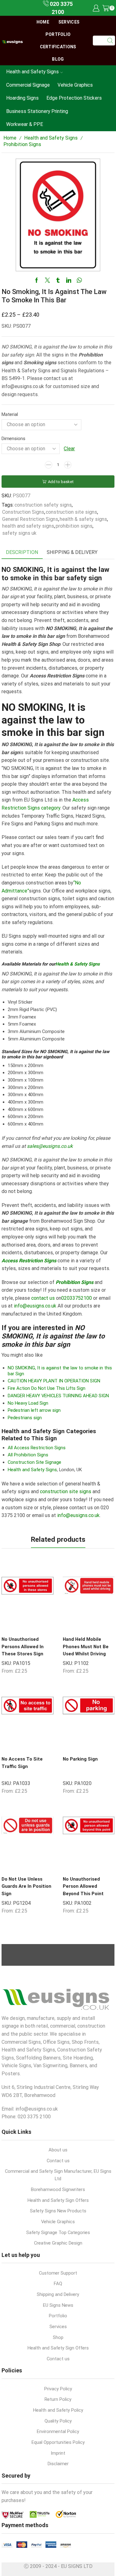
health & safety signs (83, 519)
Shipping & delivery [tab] (72, 552)
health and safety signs (28, 526)
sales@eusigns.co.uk (50, 1146)
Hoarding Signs (22, 98)
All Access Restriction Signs (37, 1448)
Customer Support (58, 2273)
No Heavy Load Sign (28, 1403)
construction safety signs (43, 505)
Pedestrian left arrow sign (34, 1410)
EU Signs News (58, 2305)
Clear (69, 449)
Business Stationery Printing (37, 111)
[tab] (22, 553)
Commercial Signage (28, 85)
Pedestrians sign (25, 1418)
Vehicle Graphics (75, 85)
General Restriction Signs (30, 519)
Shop (58, 2337)
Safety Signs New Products (58, 2211)
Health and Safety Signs (32, 72)
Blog (58, 59)
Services (69, 22)
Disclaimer (58, 2464)
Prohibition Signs (22, 144)
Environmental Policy (58, 2431)
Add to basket (61, 482)
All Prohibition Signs (28, 1455)
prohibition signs (74, 526)
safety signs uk (19, 533)
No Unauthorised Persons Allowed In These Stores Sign (23, 1647)
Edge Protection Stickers (74, 98)
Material (10, 414)
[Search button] (110, 41)
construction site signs (71, 512)
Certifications (58, 47)
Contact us (58, 2161)
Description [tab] (22, 552)
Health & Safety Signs (77, 964)
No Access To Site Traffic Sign (22, 1763)
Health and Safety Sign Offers (58, 2200)
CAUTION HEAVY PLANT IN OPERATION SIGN (54, 1381)
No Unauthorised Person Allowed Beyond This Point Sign (83, 1890)
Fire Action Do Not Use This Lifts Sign (47, 1388)
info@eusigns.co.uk (35, 1306)
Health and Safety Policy (58, 2410)
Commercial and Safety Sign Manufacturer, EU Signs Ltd (58, 2175)
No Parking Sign (80, 1759)
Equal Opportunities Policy (58, 2442)
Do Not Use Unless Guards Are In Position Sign (26, 1886)
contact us (43, 1298)
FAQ (58, 2284)
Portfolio (58, 34)
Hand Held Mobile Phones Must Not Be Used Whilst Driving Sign (86, 1650)
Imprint (58, 2453)
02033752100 (77, 1298)
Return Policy (58, 2399)
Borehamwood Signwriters (58, 2189)
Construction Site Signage (34, 1462)
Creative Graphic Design (58, 2243)
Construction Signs (23, 512)
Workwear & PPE (25, 124)
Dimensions (13, 439)
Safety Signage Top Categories (58, 2232)
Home (43, 22)
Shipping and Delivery (58, 2294)
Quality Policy (58, 2421)
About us (58, 2150)
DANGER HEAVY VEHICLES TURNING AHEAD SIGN (58, 1396)
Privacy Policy (58, 2389)
